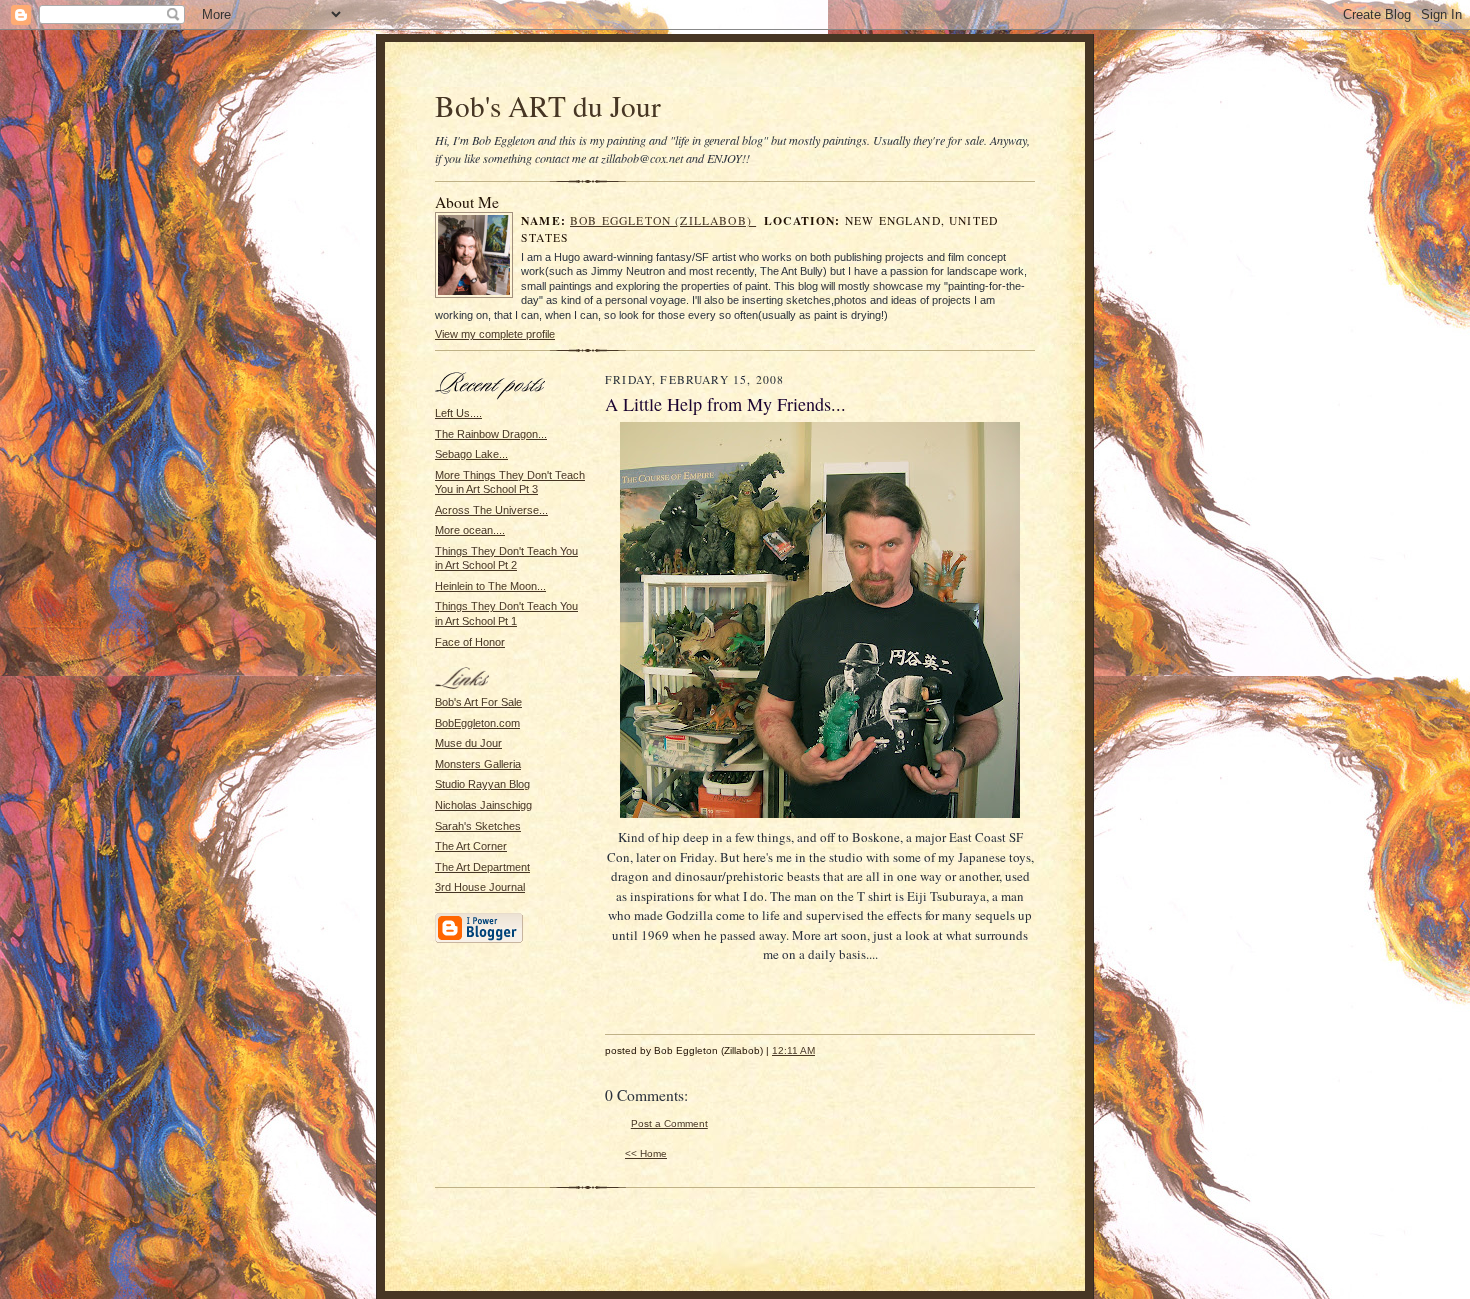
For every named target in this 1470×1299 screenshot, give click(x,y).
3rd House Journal (480, 887)
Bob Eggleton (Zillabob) (663, 220)
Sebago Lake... (471, 454)
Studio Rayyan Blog (482, 784)
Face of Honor (470, 642)
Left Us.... (458, 413)
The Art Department (482, 867)
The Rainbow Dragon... (491, 434)
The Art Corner (471, 846)
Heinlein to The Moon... (490, 586)
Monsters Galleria (478, 764)
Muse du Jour (468, 743)
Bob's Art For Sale (478, 702)
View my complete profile (495, 334)
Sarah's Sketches (478, 826)
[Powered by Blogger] (479, 940)
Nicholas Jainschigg (483, 805)
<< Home (646, 1153)
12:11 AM (793, 1050)
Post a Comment (669, 1123)
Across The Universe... (491, 510)
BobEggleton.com (477, 723)
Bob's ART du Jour (548, 105)
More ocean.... (470, 530)
